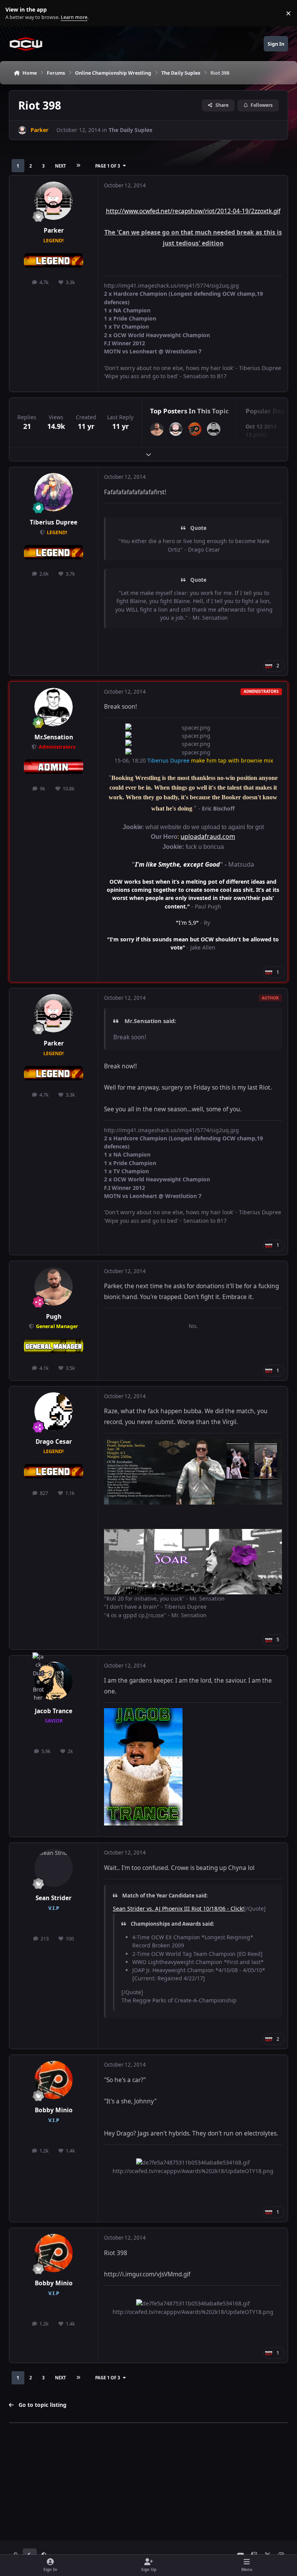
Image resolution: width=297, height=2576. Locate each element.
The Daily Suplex (131, 130)
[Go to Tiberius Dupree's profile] (54, 492)
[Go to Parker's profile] (22, 130)
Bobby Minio (54, 2110)
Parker (54, 231)
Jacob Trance (54, 1711)
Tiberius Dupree (54, 522)
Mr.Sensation (54, 737)
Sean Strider (54, 1898)
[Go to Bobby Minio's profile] (195, 429)
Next (60, 166)
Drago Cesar (54, 1442)
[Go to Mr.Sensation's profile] (214, 429)
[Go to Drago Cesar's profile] (54, 1411)
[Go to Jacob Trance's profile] (54, 1681)
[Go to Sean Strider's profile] (54, 1868)
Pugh (54, 1317)
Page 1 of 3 (108, 166)
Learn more (15, 13)
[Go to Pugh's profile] (157, 429)
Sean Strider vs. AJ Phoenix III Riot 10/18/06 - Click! (178, 1908)
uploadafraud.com (208, 836)
